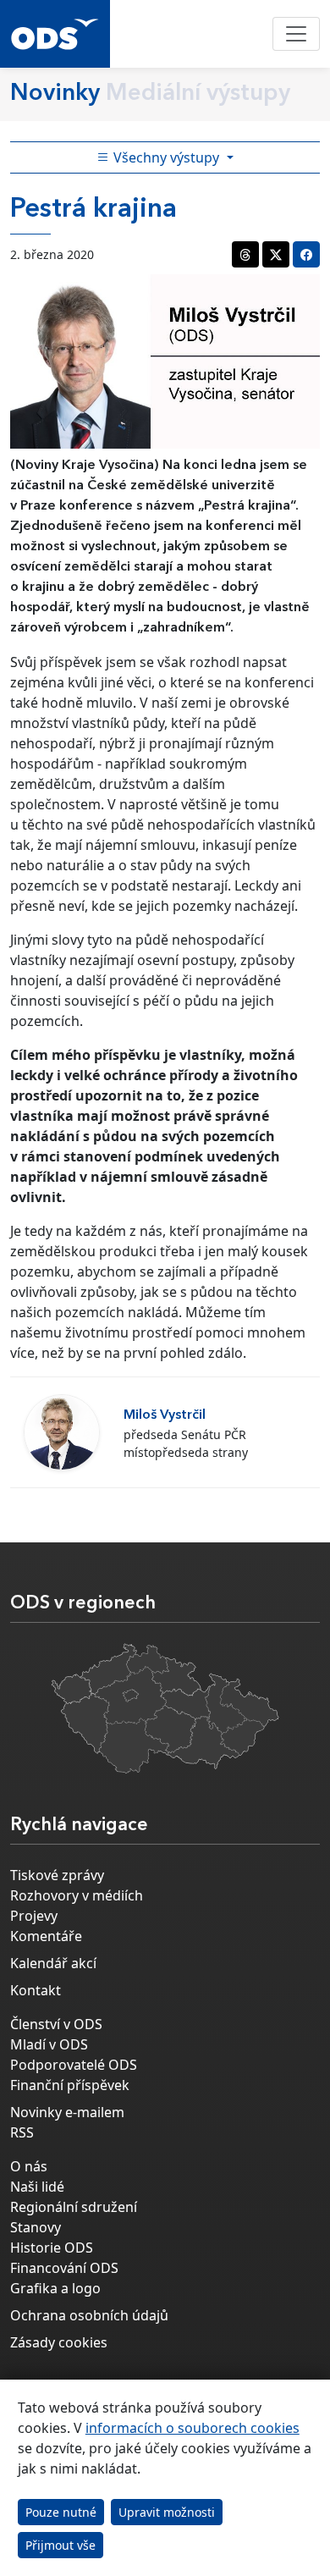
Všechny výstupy (166, 157)
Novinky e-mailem (67, 2112)
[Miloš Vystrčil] (62, 1432)
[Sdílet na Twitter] (276, 254)
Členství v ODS (56, 2024)
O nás (29, 2166)
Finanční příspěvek (70, 2085)
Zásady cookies (59, 2342)
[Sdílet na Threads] (245, 254)
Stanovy (36, 2227)
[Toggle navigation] (296, 34)
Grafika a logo (55, 2288)
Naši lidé (37, 2187)
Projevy (34, 1916)
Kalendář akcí (53, 1963)
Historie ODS (52, 2248)
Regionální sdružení (74, 2207)
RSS (22, 2132)
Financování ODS (64, 2268)
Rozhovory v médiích (77, 1895)
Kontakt (36, 1990)
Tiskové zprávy (57, 1875)
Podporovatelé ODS (74, 2065)
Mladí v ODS (49, 2044)
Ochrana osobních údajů (89, 2315)
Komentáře (46, 1936)
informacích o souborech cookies (192, 2428)
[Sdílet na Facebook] (306, 254)
